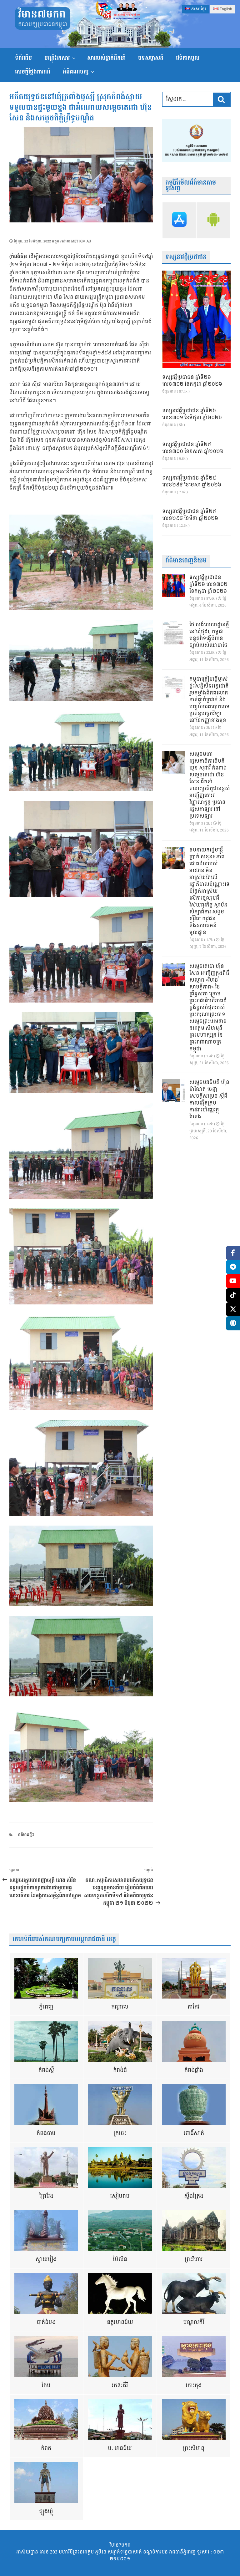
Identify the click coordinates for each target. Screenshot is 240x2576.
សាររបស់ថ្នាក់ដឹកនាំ (106, 58)
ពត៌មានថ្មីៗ (26, 1835)
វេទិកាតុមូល (188, 58)
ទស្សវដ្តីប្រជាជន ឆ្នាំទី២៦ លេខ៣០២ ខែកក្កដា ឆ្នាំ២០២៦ (192, 381)
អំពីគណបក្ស (76, 72)
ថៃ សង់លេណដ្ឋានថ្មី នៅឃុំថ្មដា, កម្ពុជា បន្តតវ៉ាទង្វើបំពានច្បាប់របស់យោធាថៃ (209, 635)
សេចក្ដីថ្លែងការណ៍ (33, 72)
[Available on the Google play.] (213, 220)
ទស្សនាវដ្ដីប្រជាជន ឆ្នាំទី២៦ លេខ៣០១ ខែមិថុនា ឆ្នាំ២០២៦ (192, 414)
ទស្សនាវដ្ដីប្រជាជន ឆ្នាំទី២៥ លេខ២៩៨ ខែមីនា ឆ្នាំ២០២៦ (190, 515)
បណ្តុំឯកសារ (57, 58)
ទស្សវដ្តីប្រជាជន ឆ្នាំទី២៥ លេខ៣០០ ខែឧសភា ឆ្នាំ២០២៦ (193, 448)
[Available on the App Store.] (179, 220)
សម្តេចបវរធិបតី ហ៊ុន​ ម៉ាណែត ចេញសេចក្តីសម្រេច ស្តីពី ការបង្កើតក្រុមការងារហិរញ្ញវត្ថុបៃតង (209, 1100)
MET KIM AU (81, 241)
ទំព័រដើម (23, 58)
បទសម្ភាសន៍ (151, 58)
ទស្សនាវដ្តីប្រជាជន (186, 257)
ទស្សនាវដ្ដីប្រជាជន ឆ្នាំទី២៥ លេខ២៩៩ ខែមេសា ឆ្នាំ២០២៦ (192, 482)
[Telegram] (233, 1267)
